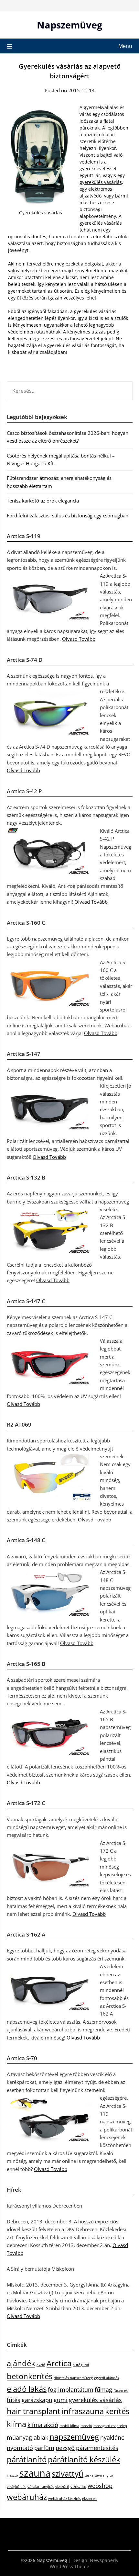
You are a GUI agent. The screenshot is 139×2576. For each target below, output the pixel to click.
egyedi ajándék (107, 2378)
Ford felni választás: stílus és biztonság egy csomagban (68, 515)
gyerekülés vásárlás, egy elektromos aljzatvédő (101, 189)
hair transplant (34, 2411)
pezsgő (65, 2448)
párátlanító (27, 2459)
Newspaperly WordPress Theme (84, 2563)
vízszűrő (62, 2487)
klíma (16, 2424)
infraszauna (83, 2411)
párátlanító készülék (84, 2459)
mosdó (86, 2426)
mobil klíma (69, 2426)
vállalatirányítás (41, 2487)
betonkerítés (30, 2376)
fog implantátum (71, 2390)
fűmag (103, 2390)
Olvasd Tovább (79, 639)
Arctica (59, 2363)
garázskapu (37, 2400)
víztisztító (78, 2487)
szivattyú (68, 2474)
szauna (35, 2473)
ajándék (21, 2363)
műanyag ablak (27, 2437)
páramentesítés (97, 2448)
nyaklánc (112, 2437)
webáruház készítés (64, 2499)
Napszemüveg (69, 25)
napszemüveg (74, 2437)
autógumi (81, 2365)
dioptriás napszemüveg (73, 2378)
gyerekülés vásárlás (95, 2400)
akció (41, 2365)
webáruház (27, 2497)
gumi (61, 2400)
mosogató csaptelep (110, 2426)
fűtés (14, 2400)
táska (89, 2475)
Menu (125, 46)
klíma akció (43, 2425)
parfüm (44, 2448)
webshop (100, 2486)
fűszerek (121, 2390)
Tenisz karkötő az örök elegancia (43, 501)
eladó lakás (27, 2389)
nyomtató (20, 2448)
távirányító (104, 2475)
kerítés (117, 2411)
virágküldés (16, 2487)
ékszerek (89, 2499)
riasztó (12, 2475)
